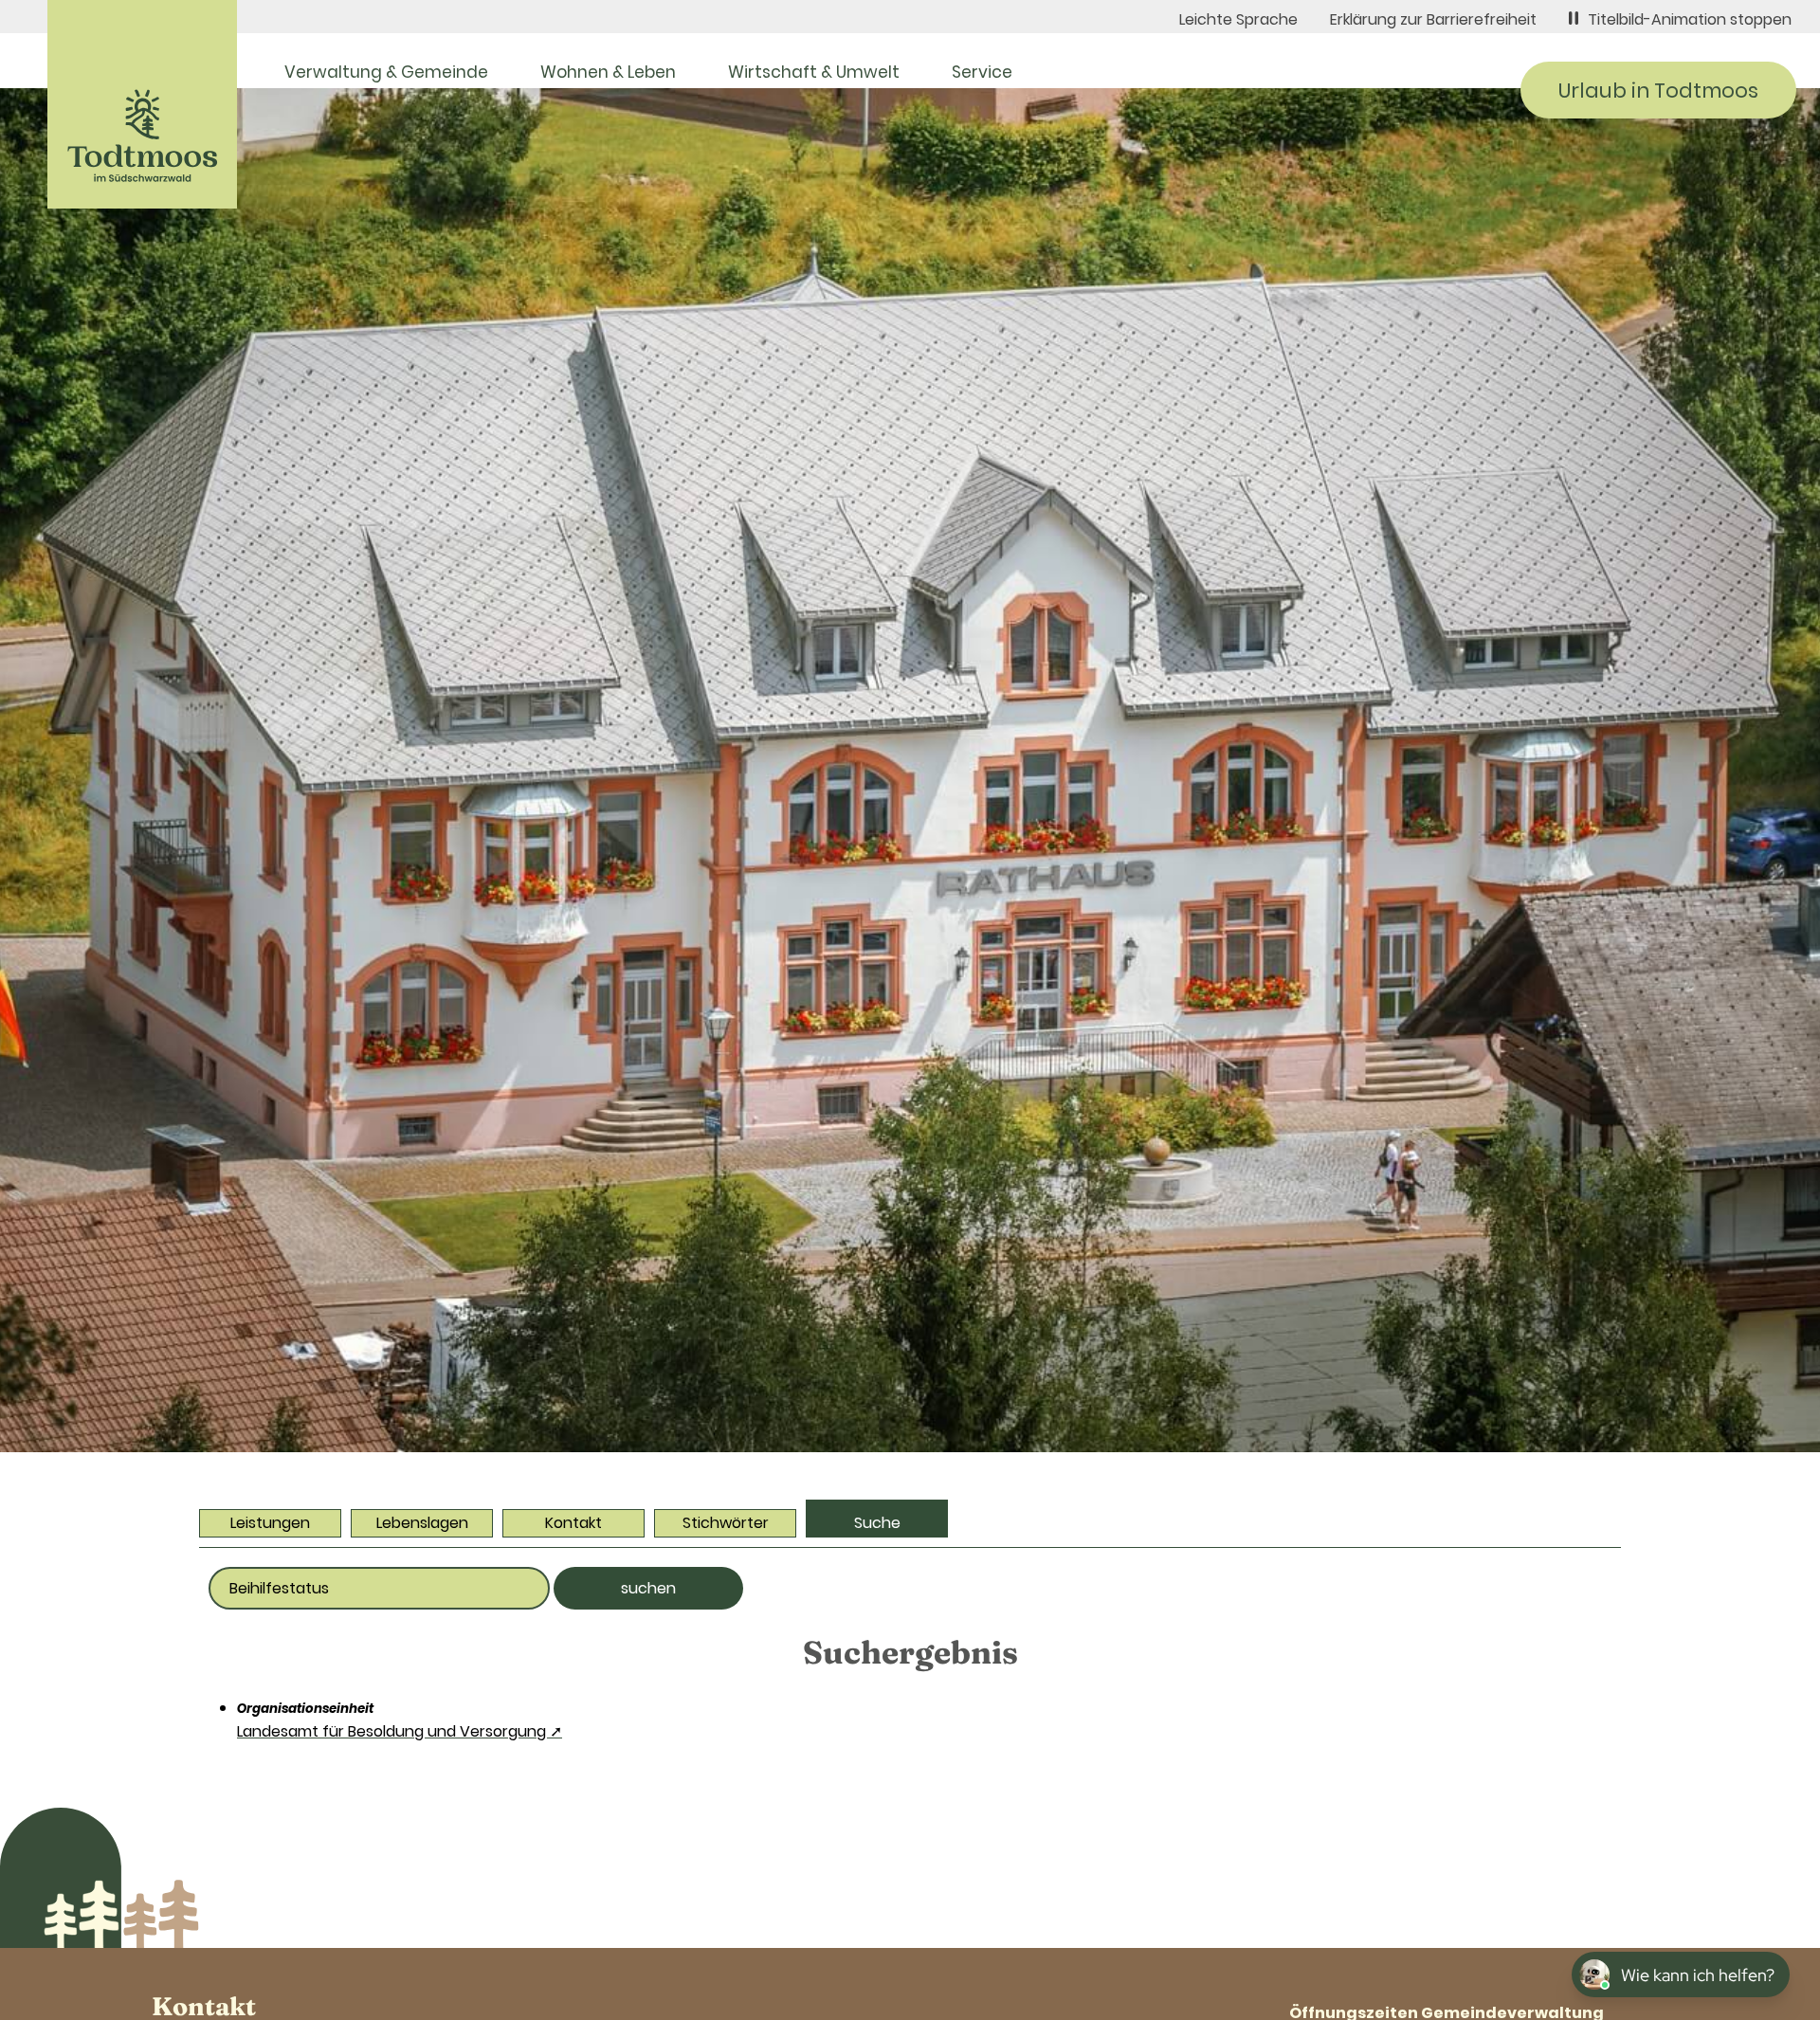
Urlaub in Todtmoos (1658, 91)
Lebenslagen (422, 1523)
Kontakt (573, 1523)
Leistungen (270, 1523)
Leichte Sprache (1238, 19)
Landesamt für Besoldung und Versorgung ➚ (400, 1731)
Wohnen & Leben (608, 72)
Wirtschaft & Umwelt (814, 72)
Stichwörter (726, 1523)
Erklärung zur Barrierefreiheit (1433, 19)
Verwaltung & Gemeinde (386, 72)
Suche (877, 1523)
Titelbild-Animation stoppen (1690, 19)
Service (982, 72)
